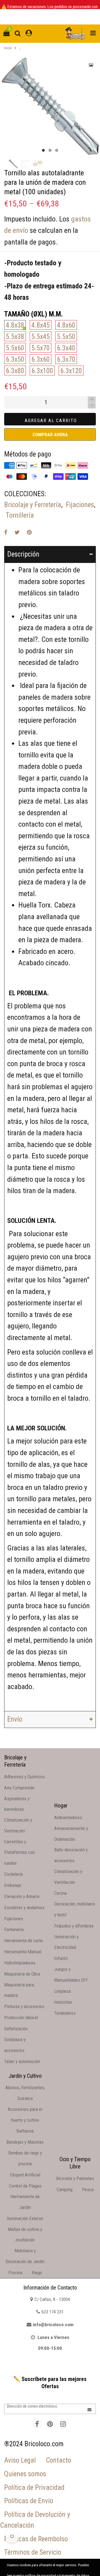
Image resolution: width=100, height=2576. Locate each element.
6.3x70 (66, 359)
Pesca (88, 2190)
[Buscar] (18, 33)
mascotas (63, 2002)
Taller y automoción (22, 2061)
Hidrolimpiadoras (20, 1963)
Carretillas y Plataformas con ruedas (19, 1852)
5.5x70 (41, 348)
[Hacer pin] (29, 532)
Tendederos (65, 2013)
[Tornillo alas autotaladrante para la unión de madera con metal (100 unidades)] (37, 164)
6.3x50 (15, 359)
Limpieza (62, 1991)
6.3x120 (71, 371)
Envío (15, 1719)
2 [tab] (50, 150)
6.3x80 (15, 371)
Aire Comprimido (19, 1788)
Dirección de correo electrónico (32, 2406)
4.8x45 (41, 325)
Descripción (23, 554)
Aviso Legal (20, 2460)
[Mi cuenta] (29, 33)
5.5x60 (15, 348)
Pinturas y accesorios (24, 2006)
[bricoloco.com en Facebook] (37, 2424)
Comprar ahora (50, 435)
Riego (37, 2273)
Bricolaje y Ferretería (33, 505)
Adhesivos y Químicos (24, 1777)
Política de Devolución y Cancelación (35, 2520)
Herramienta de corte (23, 1941)
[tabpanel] (50, 106)
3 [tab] (57, 150)
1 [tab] (43, 150)
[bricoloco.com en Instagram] (63, 2424)
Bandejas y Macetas (25, 2142)
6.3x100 (42, 371)
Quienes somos (25, 2474)
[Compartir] (6, 532)
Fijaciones (80, 505)
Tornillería (20, 515)
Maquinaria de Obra (22, 1974)
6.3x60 (41, 359)
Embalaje (13, 1885)
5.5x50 (66, 337)
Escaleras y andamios (24, 1907)
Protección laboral (21, 2018)
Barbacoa (25, 2131)
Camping (65, 2190)
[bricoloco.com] (75, 34)
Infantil (61, 1958)
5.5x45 (41, 337)
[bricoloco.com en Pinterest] (50, 2424)
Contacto (58, 2460)
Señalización (16, 2029)
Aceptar (79, 2566)
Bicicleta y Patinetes (75, 2178)
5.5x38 (15, 337)
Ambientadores (68, 1817)
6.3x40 (66, 348)
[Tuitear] (17, 532)
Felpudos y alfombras (74, 1926)
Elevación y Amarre (22, 1896)
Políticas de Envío (29, 2501)
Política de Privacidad (34, 2488)
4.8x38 (15, 325)
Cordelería (13, 1874)
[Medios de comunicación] (91, 65)
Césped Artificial (25, 2175)
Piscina (15, 2273)
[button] (92, 406)
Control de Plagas (25, 2186)
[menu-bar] (92, 33)
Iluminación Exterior (25, 2218)
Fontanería (14, 1929)
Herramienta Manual (23, 1952)
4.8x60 (66, 325)
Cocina (60, 1893)
